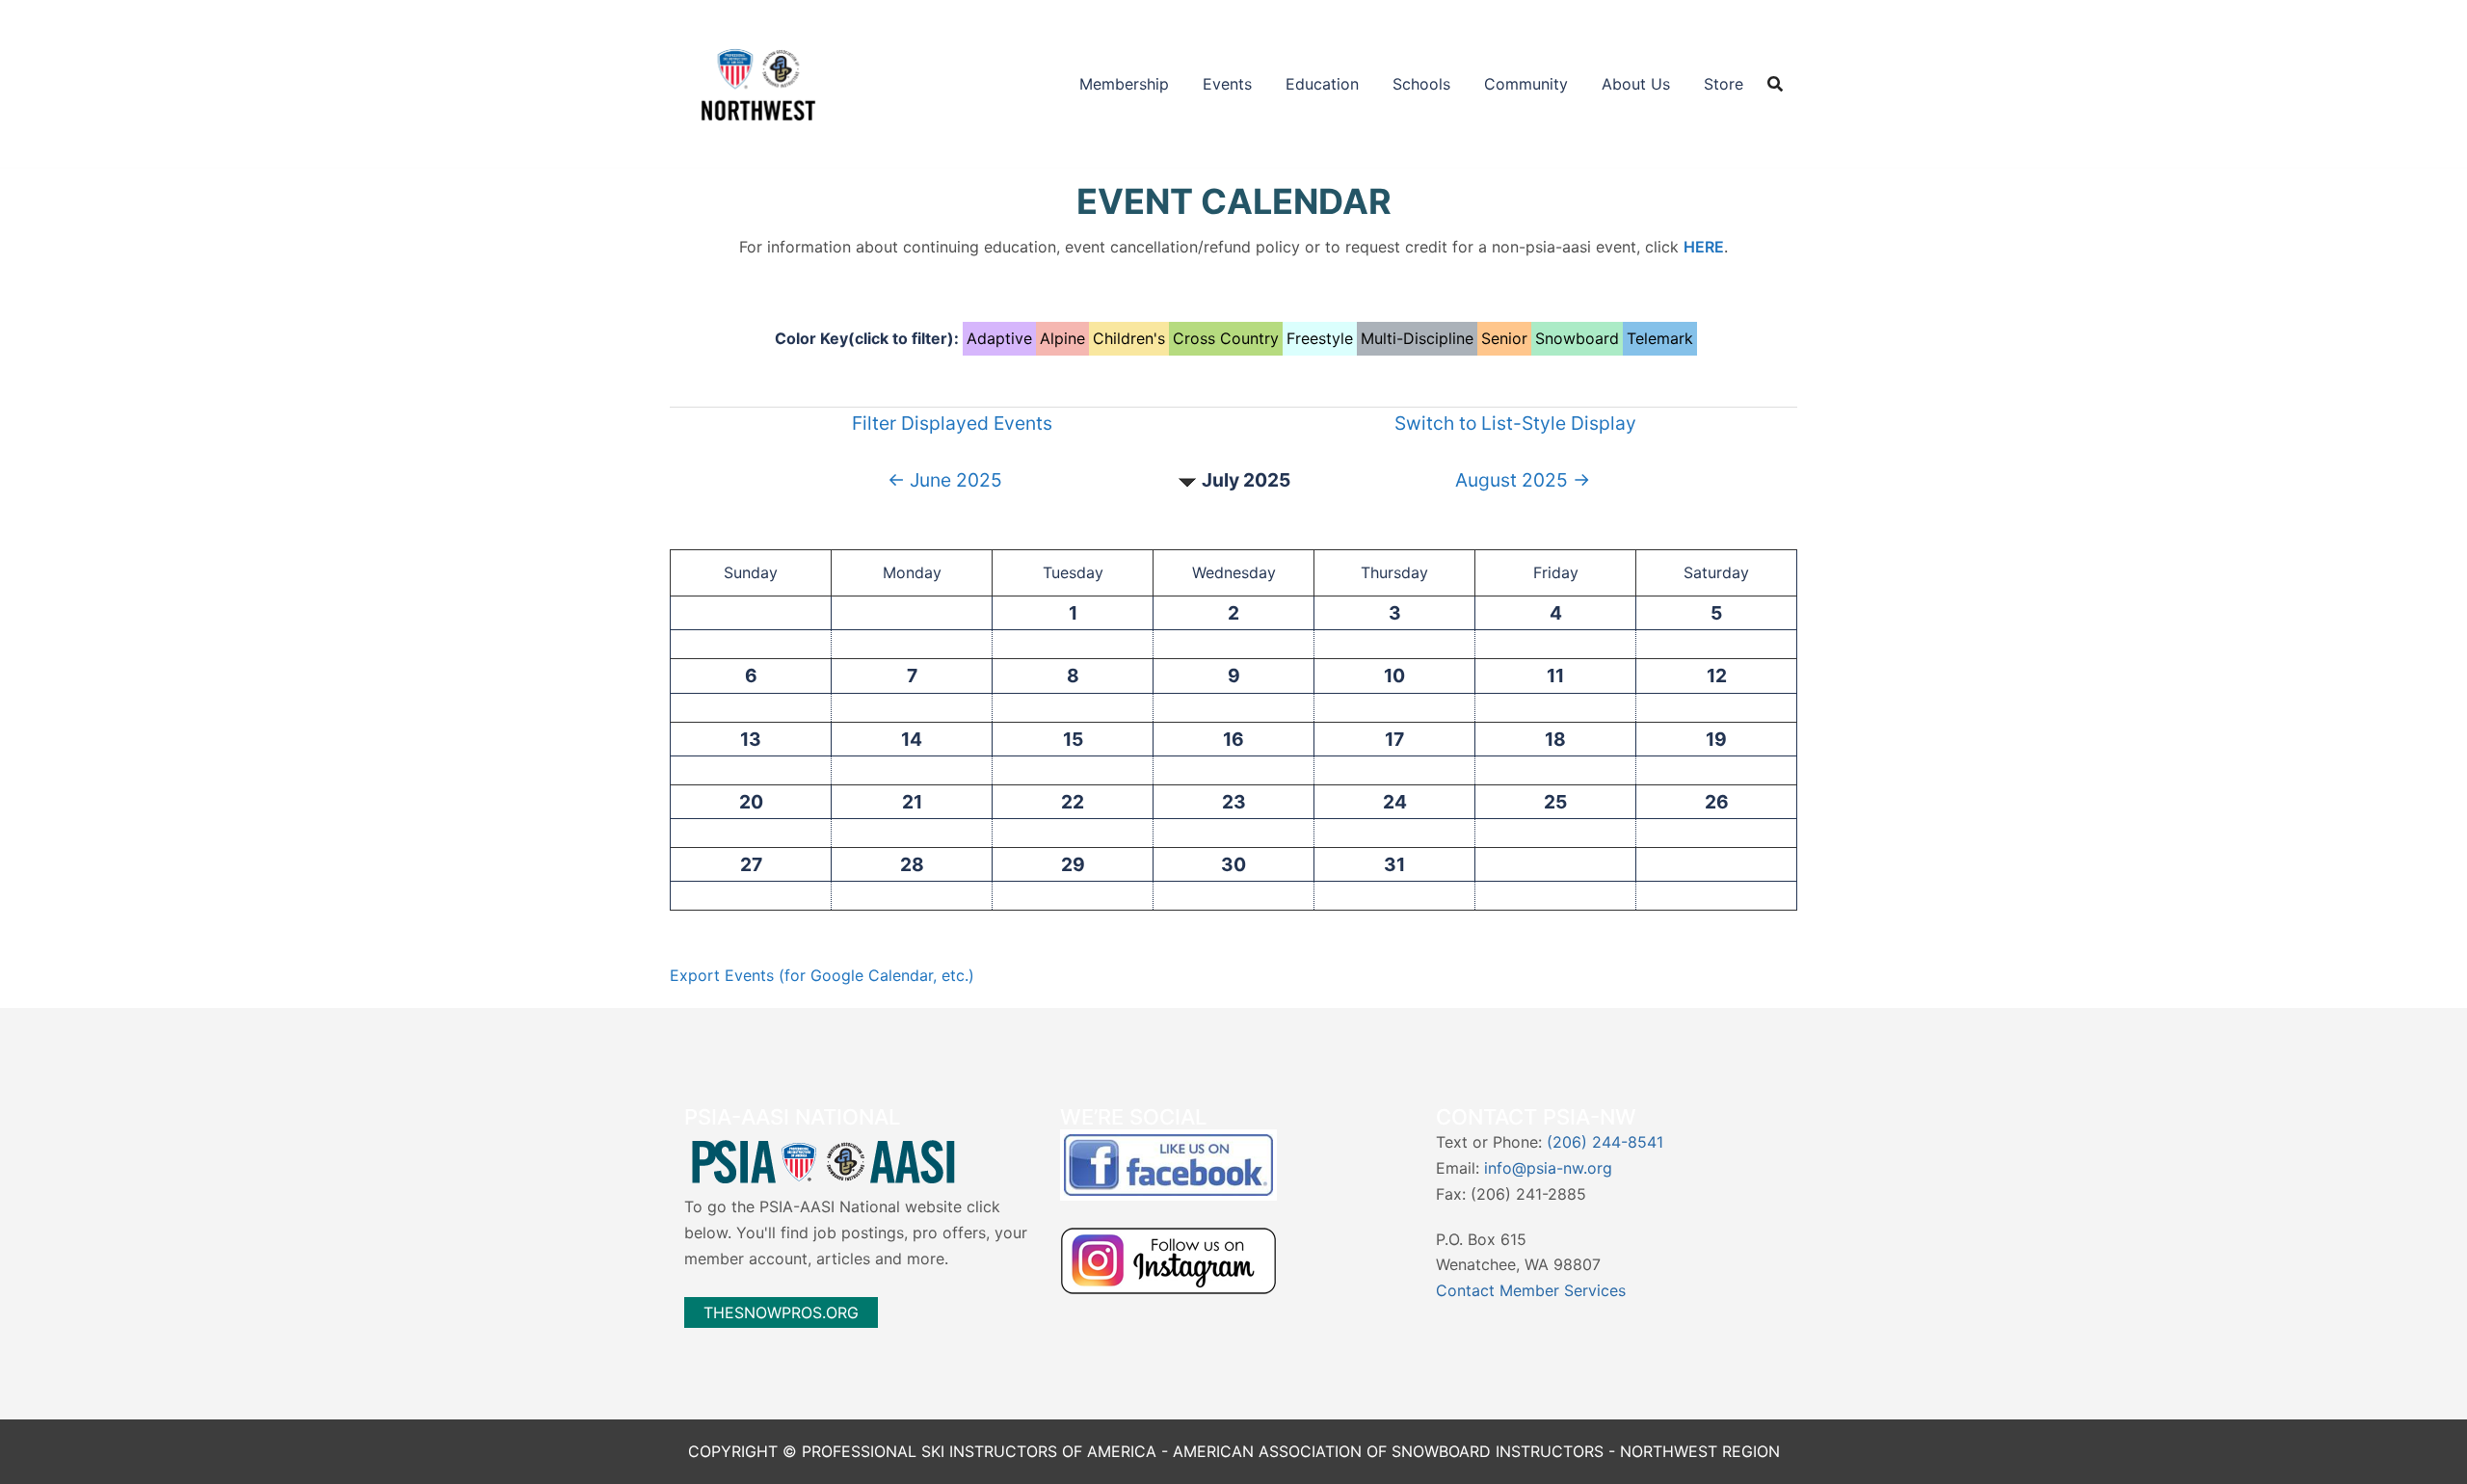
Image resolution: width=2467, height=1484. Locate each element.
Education (1322, 84)
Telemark (1660, 338)
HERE (1704, 247)
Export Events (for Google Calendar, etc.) (822, 975)
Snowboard (1577, 338)
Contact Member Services (1531, 1290)
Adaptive (999, 338)
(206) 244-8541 (1605, 1142)
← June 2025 (945, 480)
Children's (1129, 338)
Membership (1124, 84)
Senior (1504, 338)
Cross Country (1226, 338)
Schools (1421, 84)
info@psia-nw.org (1548, 1168)
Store (1724, 84)
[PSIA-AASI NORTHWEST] (758, 82)
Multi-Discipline (1417, 338)
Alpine (1062, 338)
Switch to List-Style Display (1515, 423)
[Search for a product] (1775, 84)
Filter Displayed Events (952, 423)
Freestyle (1320, 338)
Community (1526, 84)
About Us (1636, 84)
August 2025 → (1523, 480)
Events (1227, 84)
